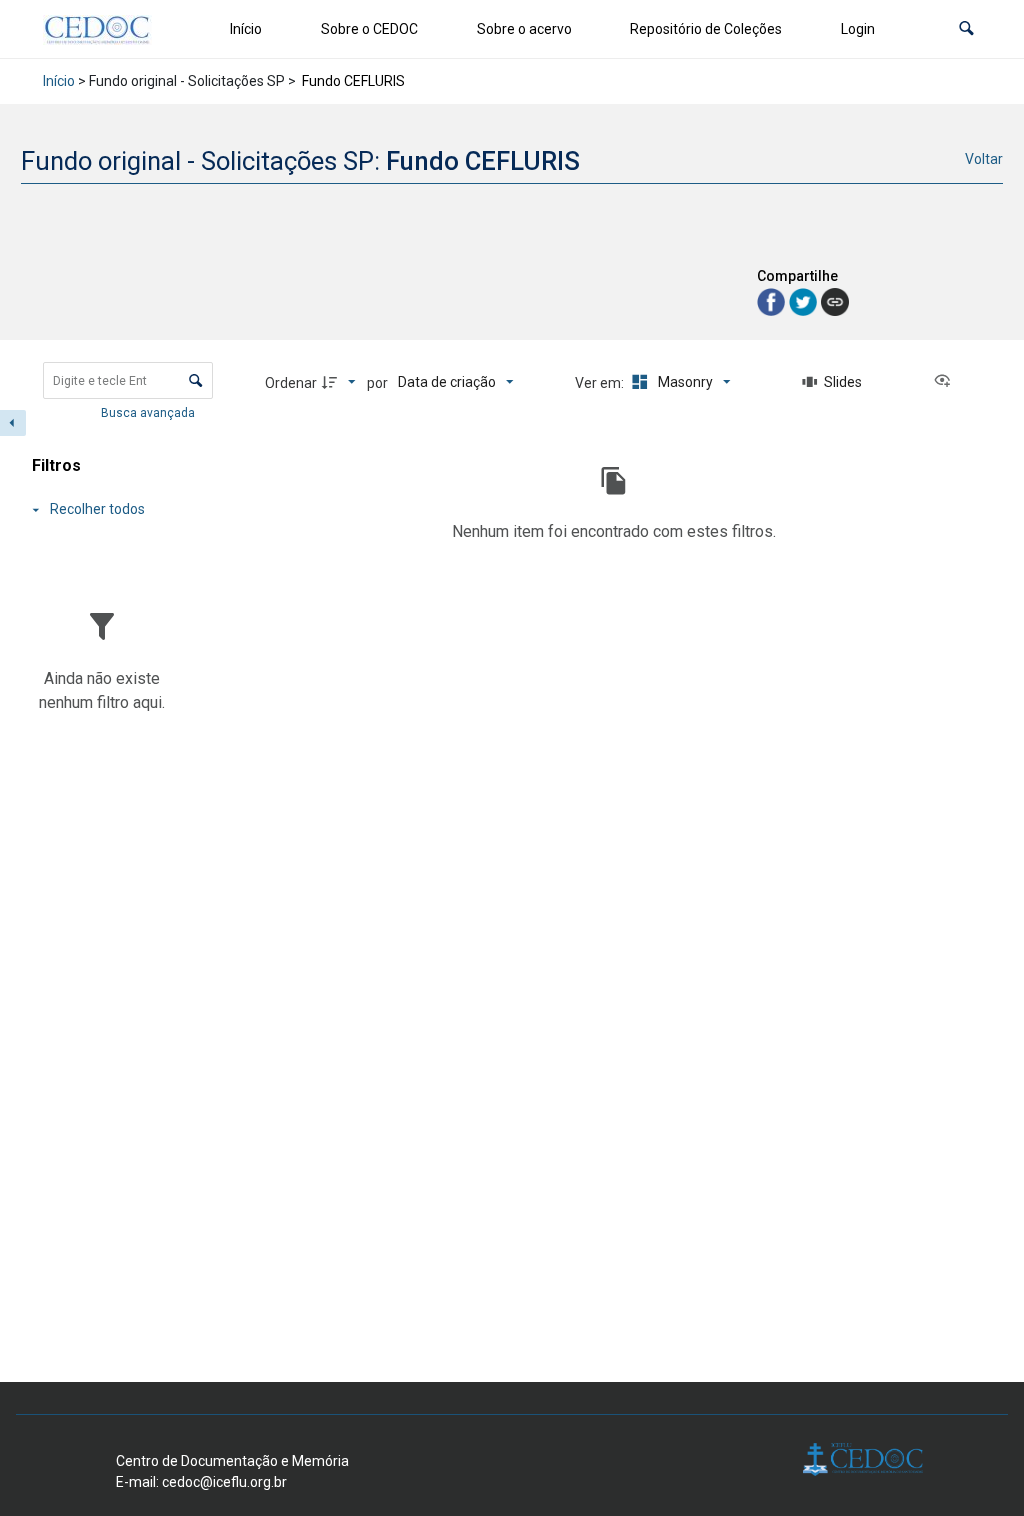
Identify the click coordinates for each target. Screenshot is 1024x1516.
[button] (966, 29)
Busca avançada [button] (149, 413)
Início (246, 29)
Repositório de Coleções (706, 29)
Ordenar (291, 383)
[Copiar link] (835, 302)
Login (858, 29)
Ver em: (601, 383)
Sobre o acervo (524, 29)
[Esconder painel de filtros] (13, 423)
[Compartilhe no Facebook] (773, 300)
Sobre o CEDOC (369, 29)
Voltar (984, 159)
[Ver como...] (947, 382)
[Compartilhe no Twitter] (805, 300)
